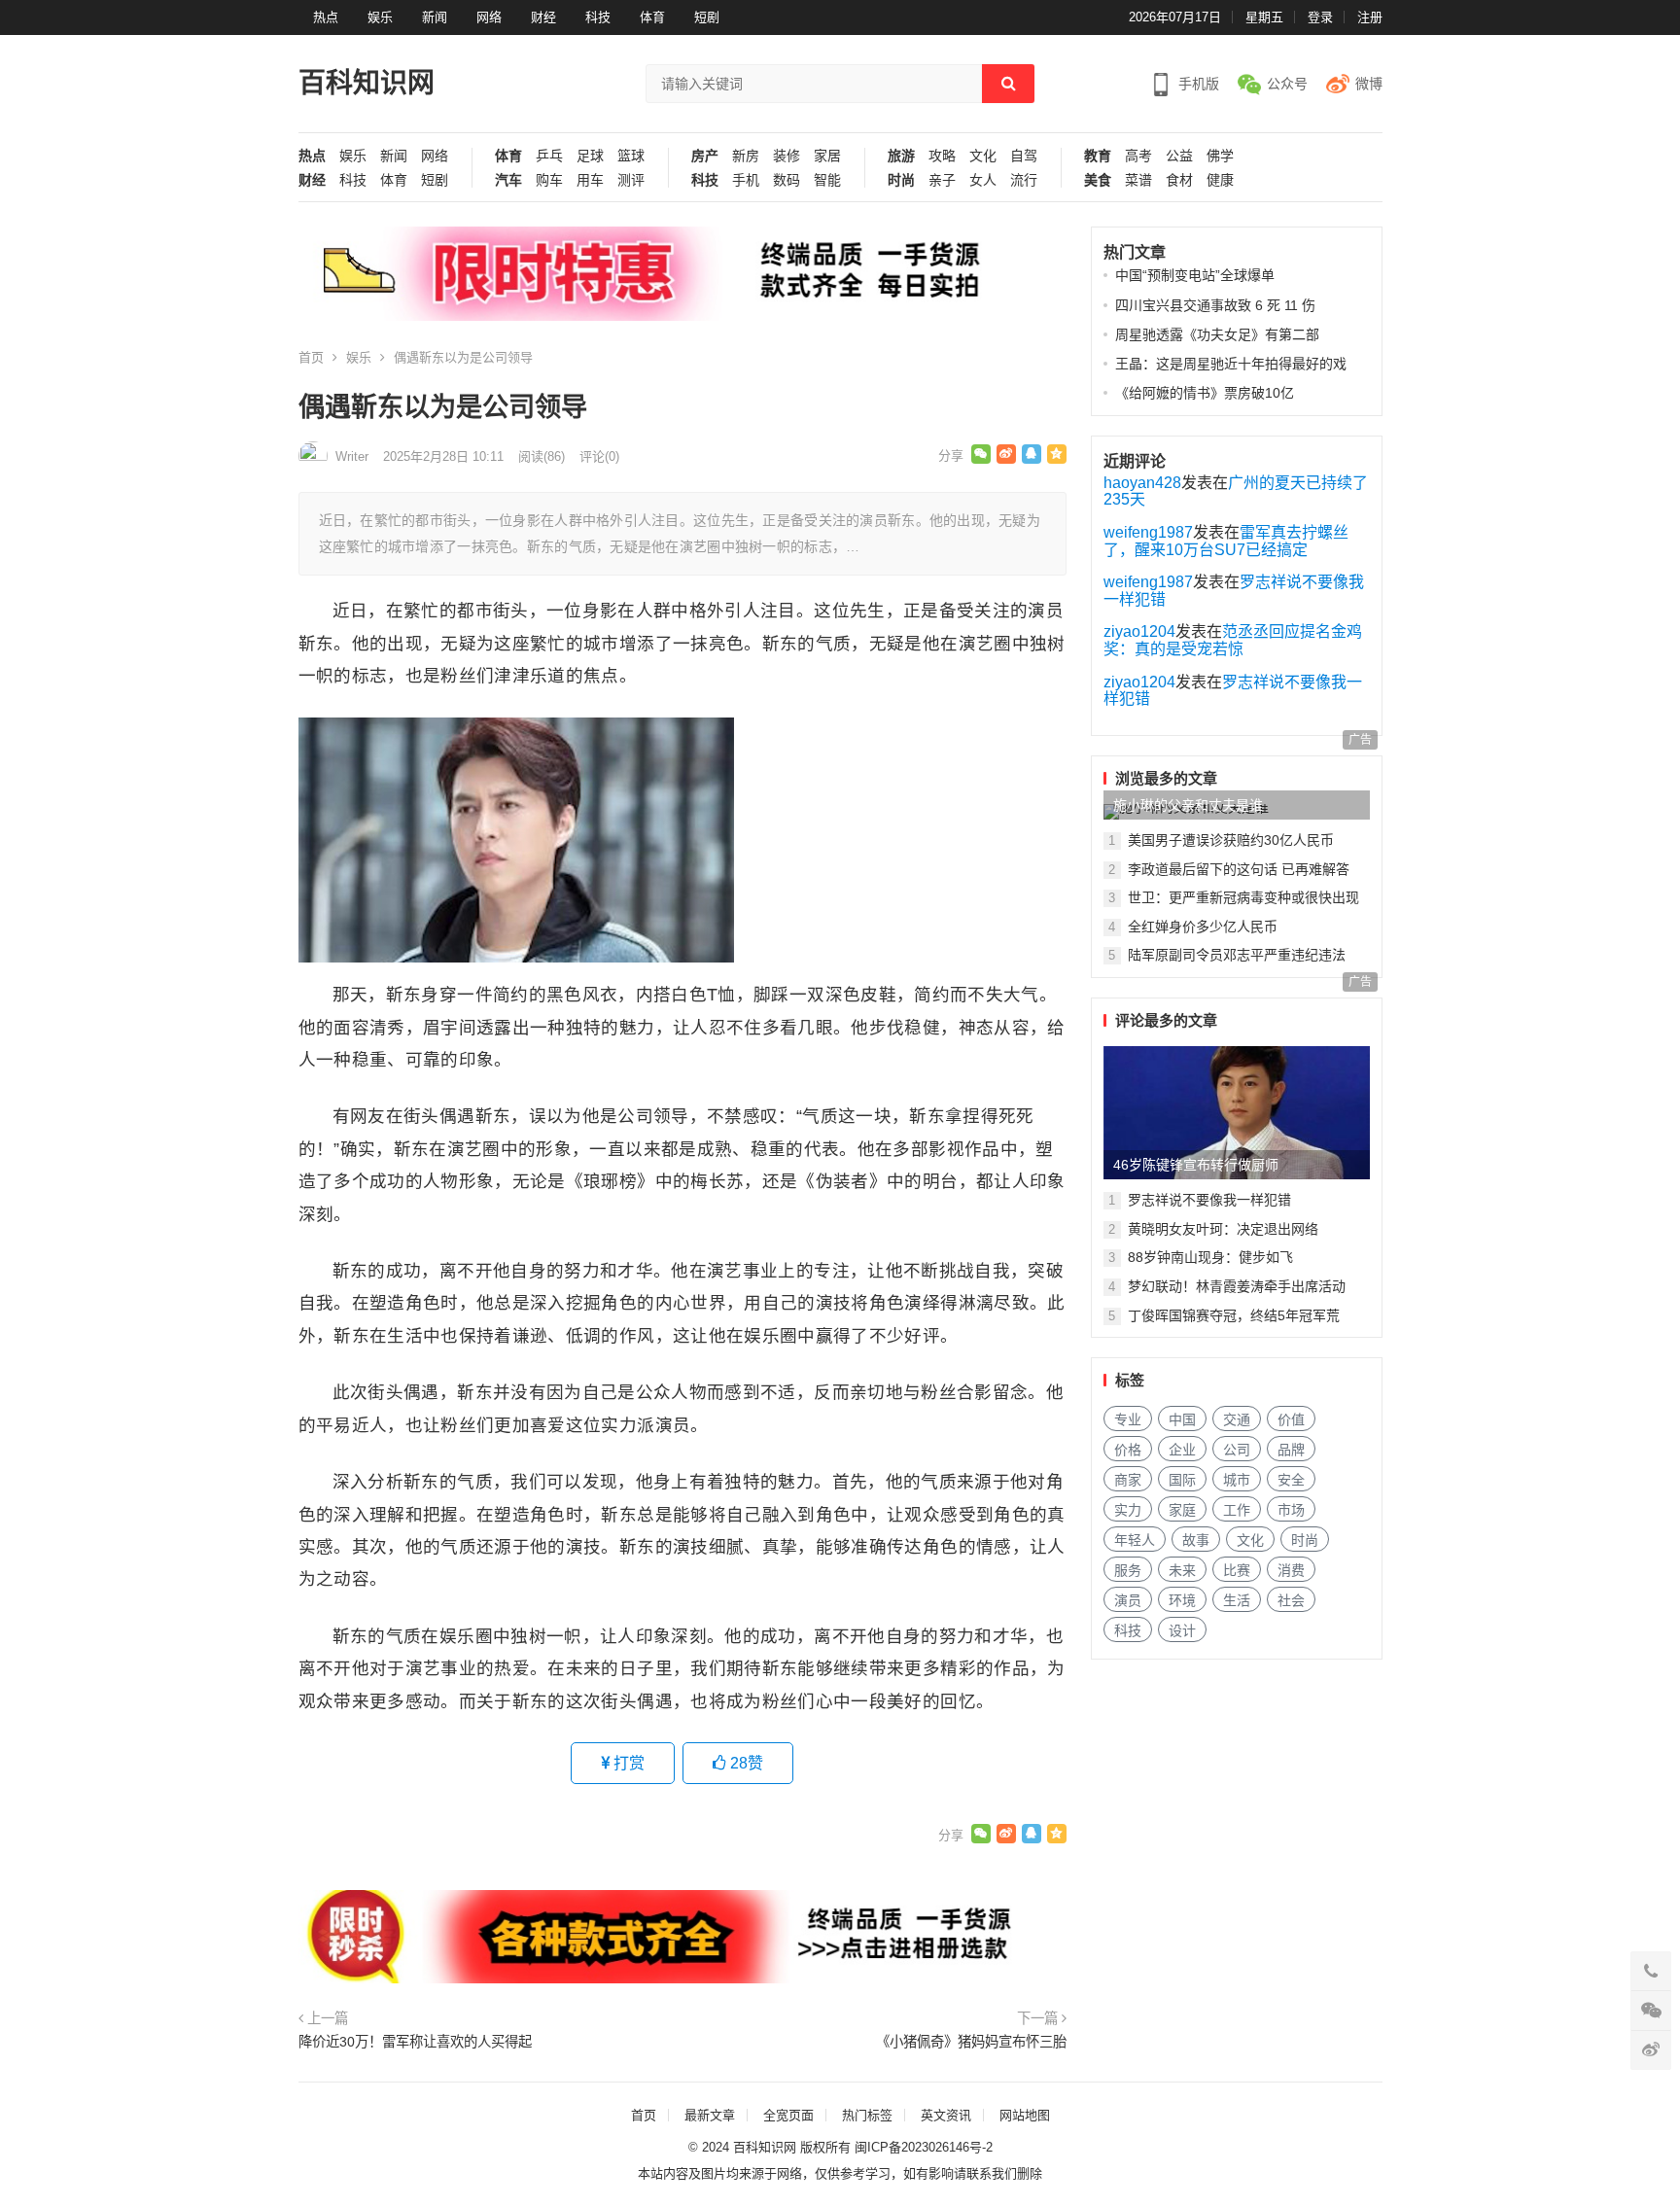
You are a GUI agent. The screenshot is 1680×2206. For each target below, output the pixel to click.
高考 (1138, 156)
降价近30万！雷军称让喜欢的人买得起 (415, 2042)
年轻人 (1135, 1540)
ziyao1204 (1139, 631)
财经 (543, 17)
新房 (746, 156)
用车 (590, 180)
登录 (1320, 17)
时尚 (901, 180)
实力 (1128, 1510)
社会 (1291, 1600)
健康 (1220, 180)
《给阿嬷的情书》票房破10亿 (1205, 393)
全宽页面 (788, 2115)
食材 (1179, 180)
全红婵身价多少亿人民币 (1203, 927)
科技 (598, 17)
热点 (326, 17)
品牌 (1291, 1450)
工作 (1237, 1510)
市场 (1291, 1510)
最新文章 (710, 2115)
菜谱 (1138, 180)
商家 (1128, 1480)
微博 (1369, 84)
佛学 (1220, 156)
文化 (983, 156)
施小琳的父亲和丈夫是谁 (1188, 805)
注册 (1370, 17)
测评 (631, 180)
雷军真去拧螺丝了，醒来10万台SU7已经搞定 (1226, 541)
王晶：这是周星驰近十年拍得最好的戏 (1231, 364)
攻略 (942, 156)
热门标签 (867, 2115)
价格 (1128, 1450)
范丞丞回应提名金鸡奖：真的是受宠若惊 (1233, 640)
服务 (1128, 1570)
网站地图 (1025, 2115)
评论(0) (599, 456)
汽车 (508, 180)
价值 (1291, 1419)
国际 (1182, 1480)
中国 (1182, 1419)
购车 (549, 180)
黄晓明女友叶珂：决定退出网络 (1223, 1229)
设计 (1182, 1630)
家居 (827, 156)
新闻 (435, 17)
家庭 (1182, 1510)
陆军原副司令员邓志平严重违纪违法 (1237, 955)
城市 (1237, 1480)
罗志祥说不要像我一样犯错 (1209, 1200)
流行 (1024, 180)
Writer (352, 456)
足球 (590, 156)
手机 (746, 180)
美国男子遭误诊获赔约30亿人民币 (1231, 840)
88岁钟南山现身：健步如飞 (1210, 1257)
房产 (705, 156)
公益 (1179, 156)
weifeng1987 (1148, 532)
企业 (1182, 1450)
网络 (489, 17)
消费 (1291, 1570)
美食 (1098, 180)
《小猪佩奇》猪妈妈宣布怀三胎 (971, 2042)
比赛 (1237, 1570)
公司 (1237, 1450)
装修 (787, 156)
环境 (1182, 1600)
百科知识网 (367, 83)
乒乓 (549, 156)
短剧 (707, 17)
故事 (1196, 1540)
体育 (652, 17)
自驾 (1024, 156)
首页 (311, 357)
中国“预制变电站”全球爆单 (1195, 275)
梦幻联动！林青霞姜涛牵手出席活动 (1237, 1286)
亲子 (942, 180)
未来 (1182, 1570)
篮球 (631, 156)
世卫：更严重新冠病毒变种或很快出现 (1243, 897)
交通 (1237, 1419)
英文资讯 (946, 2115)
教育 (1098, 156)
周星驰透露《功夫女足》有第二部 (1217, 334)
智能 (827, 180)
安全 (1291, 1480)
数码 (787, 180)
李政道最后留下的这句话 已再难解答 (1239, 869)
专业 (1128, 1419)
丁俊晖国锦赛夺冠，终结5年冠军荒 (1234, 1315)
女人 (983, 180)
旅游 (901, 156)
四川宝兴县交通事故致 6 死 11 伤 (1215, 305)
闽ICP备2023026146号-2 (924, 2147)
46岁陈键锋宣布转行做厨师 (1196, 1165)
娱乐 (380, 17)
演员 (1128, 1600)
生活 (1237, 1600)
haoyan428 (1142, 483)
